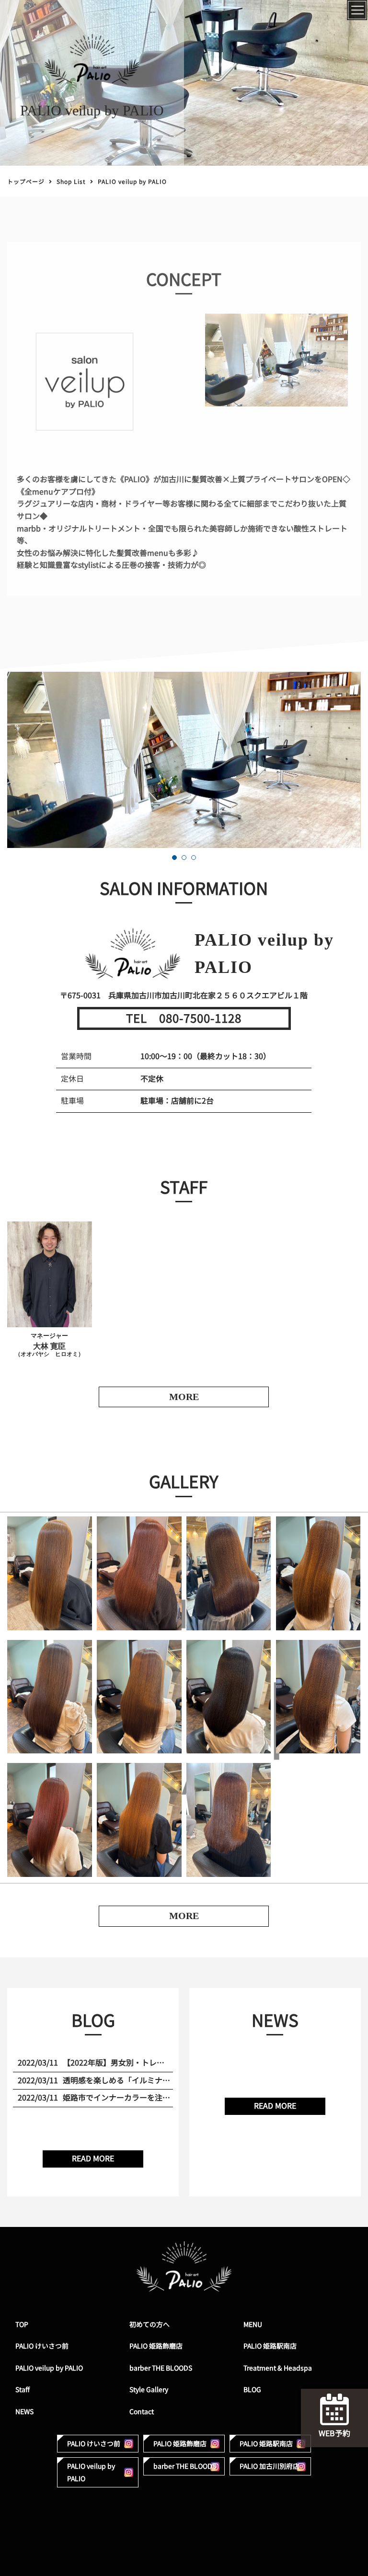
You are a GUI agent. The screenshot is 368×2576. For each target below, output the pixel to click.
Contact (142, 2412)
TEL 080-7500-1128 (184, 1018)
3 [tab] (194, 858)
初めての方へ (149, 2324)
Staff (23, 2390)
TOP (22, 2324)
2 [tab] (184, 858)
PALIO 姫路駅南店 (270, 2346)
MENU (253, 2324)
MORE (184, 1916)
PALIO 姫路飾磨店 (156, 2346)
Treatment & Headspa (278, 2368)
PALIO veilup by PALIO (49, 2368)
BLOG (252, 2390)
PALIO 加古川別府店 (270, 2466)
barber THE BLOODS (161, 2368)
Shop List (71, 182)
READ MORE (93, 2158)
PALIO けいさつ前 (42, 2346)
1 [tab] (174, 858)
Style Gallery (149, 2390)
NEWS (24, 2412)
